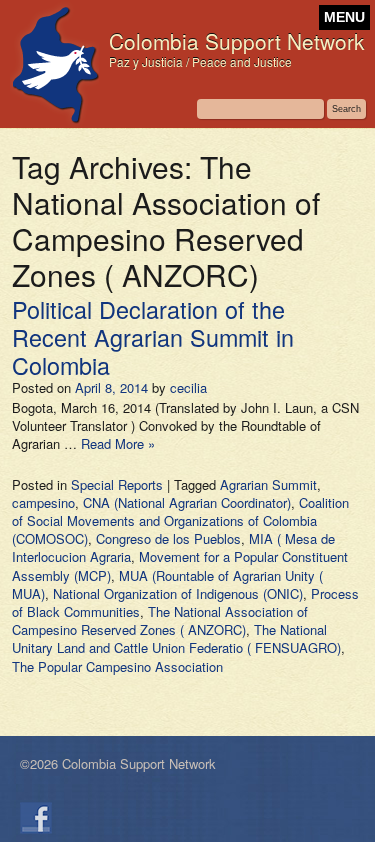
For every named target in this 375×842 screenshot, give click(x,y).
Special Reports (117, 484)
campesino (43, 502)
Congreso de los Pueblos (168, 538)
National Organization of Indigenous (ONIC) (178, 593)
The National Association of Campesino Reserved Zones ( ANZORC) (160, 620)
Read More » (118, 443)
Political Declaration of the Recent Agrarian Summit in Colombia (153, 337)
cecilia (188, 387)
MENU (344, 17)
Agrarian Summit (268, 484)
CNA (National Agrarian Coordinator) (187, 502)
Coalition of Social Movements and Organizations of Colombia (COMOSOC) (180, 520)
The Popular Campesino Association (117, 666)
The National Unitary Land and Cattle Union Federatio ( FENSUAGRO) (176, 638)
